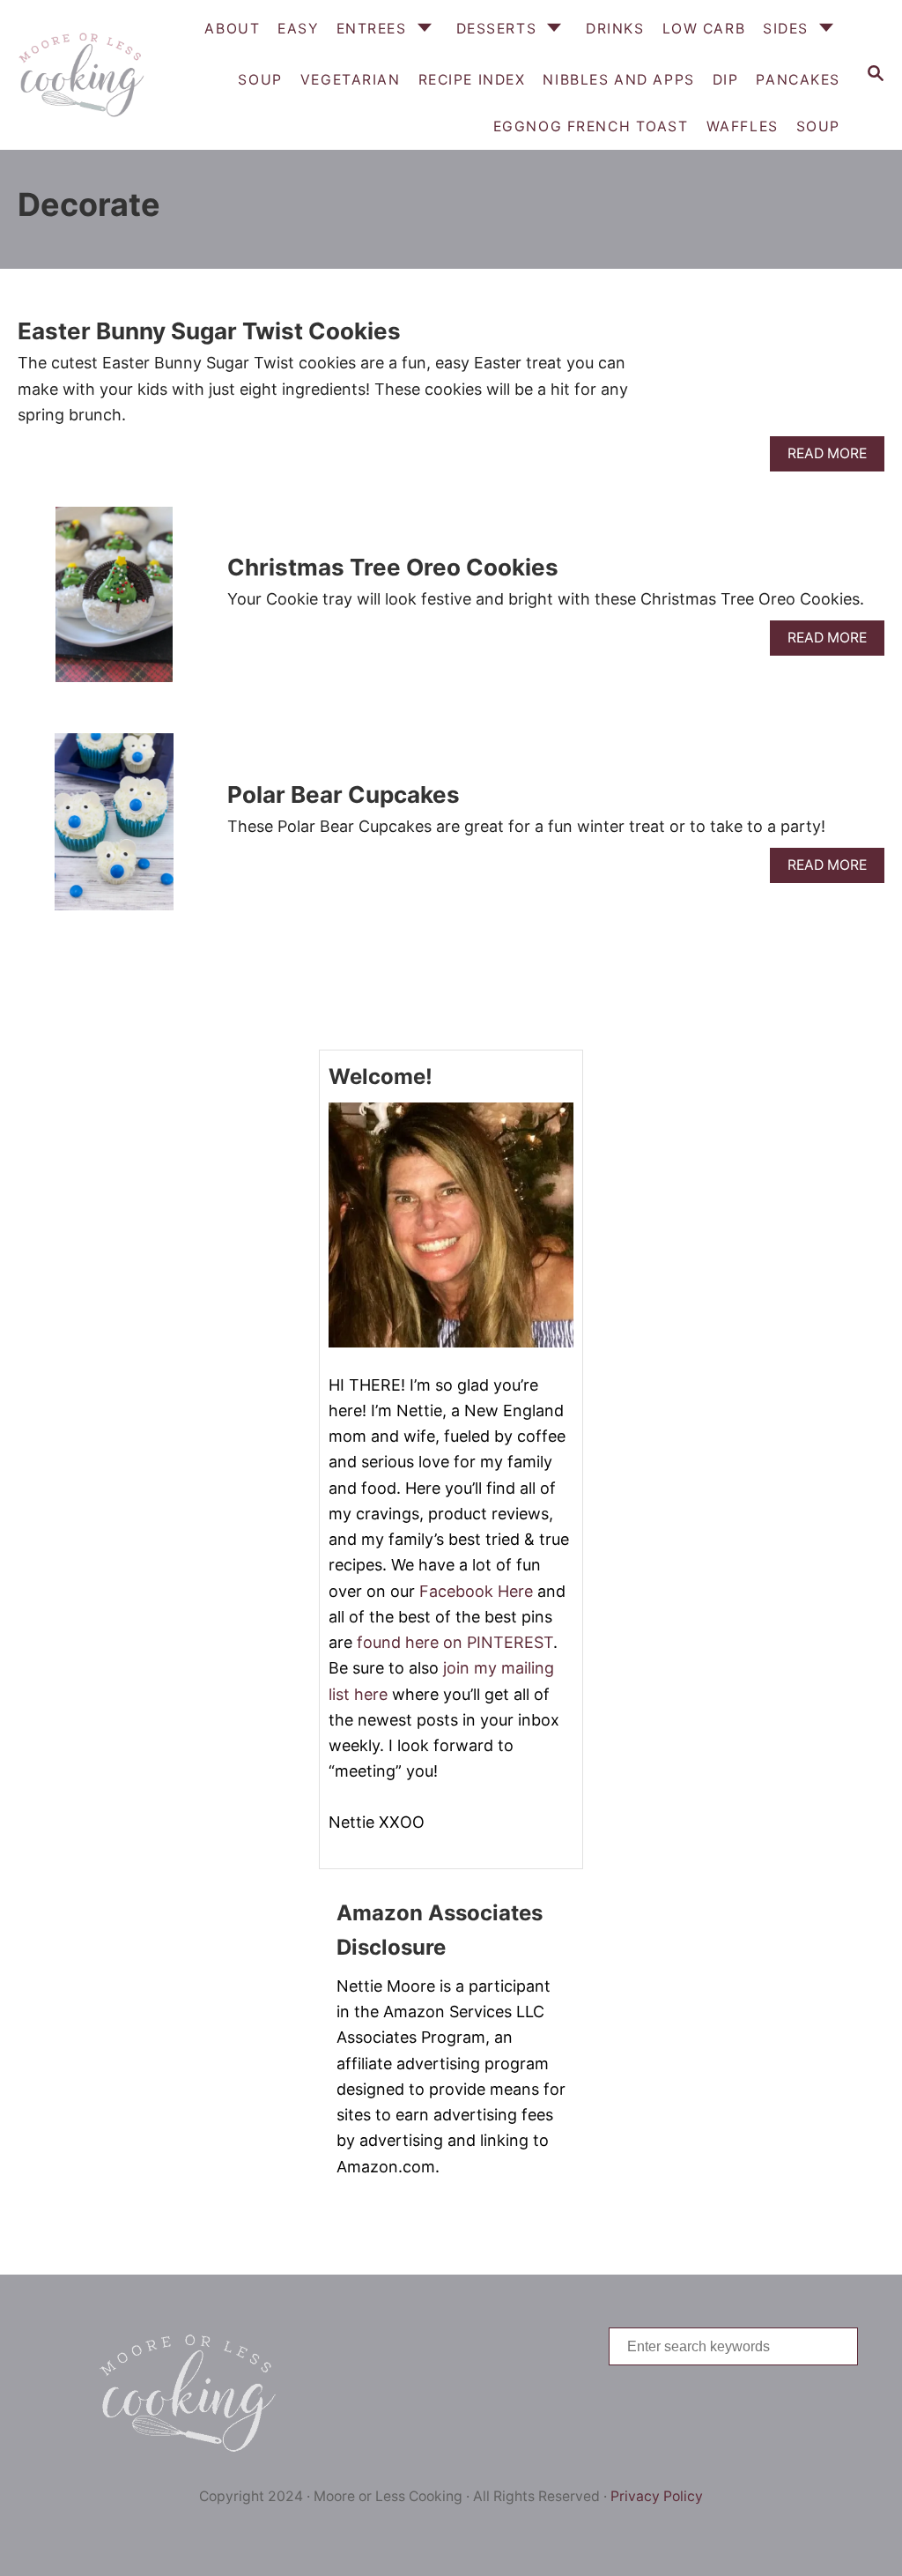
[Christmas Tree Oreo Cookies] (114, 603)
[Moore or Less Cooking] (79, 75)
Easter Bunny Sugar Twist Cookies (209, 331)
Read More (833, 458)
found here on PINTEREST (455, 1642)
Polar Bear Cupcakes (344, 794)
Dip (726, 80)
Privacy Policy (657, 2496)
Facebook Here (476, 1591)
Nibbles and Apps (618, 80)
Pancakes (798, 80)
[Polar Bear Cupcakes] (114, 829)
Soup (818, 126)
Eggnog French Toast (591, 126)
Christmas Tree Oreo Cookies (393, 567)
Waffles (743, 126)
